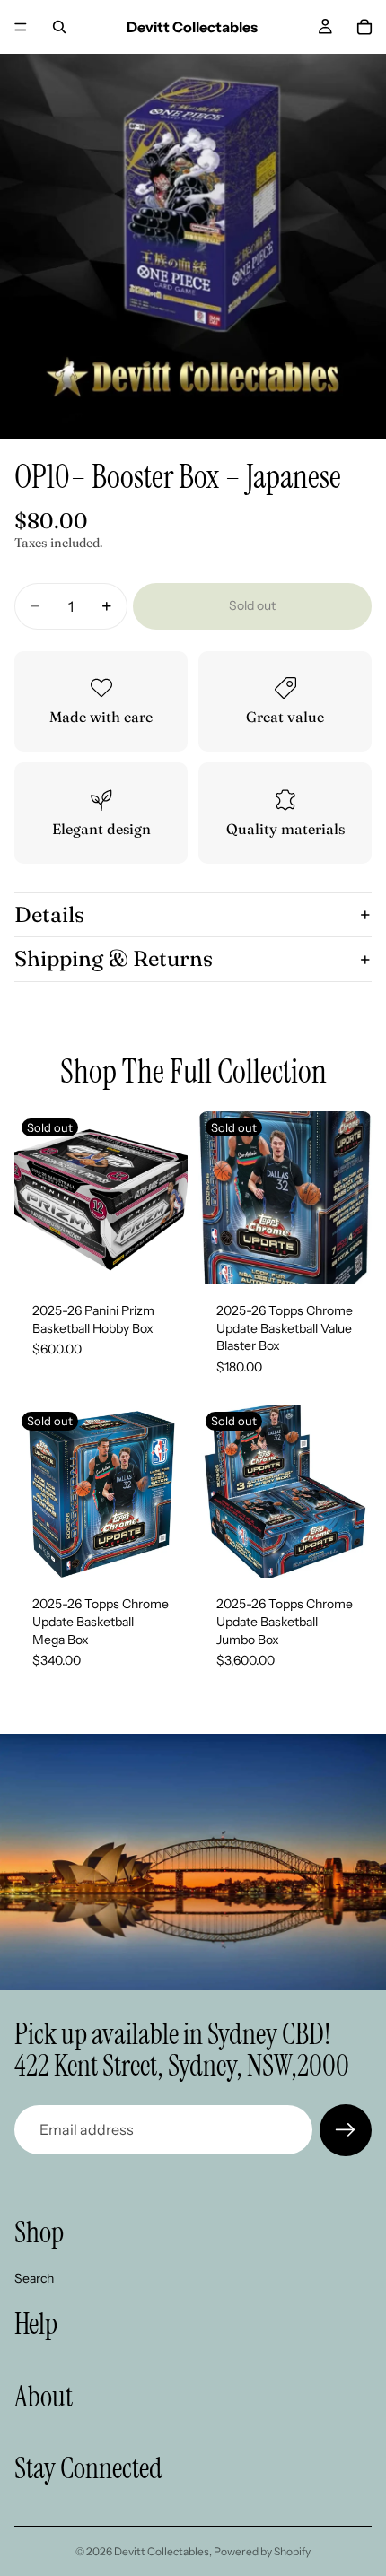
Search (34, 2277)
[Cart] (364, 27)
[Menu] (21, 27)
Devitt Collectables (162, 2551)
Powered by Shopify (262, 2551)
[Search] (59, 27)
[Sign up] (346, 2130)
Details (49, 914)
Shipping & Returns (114, 958)
